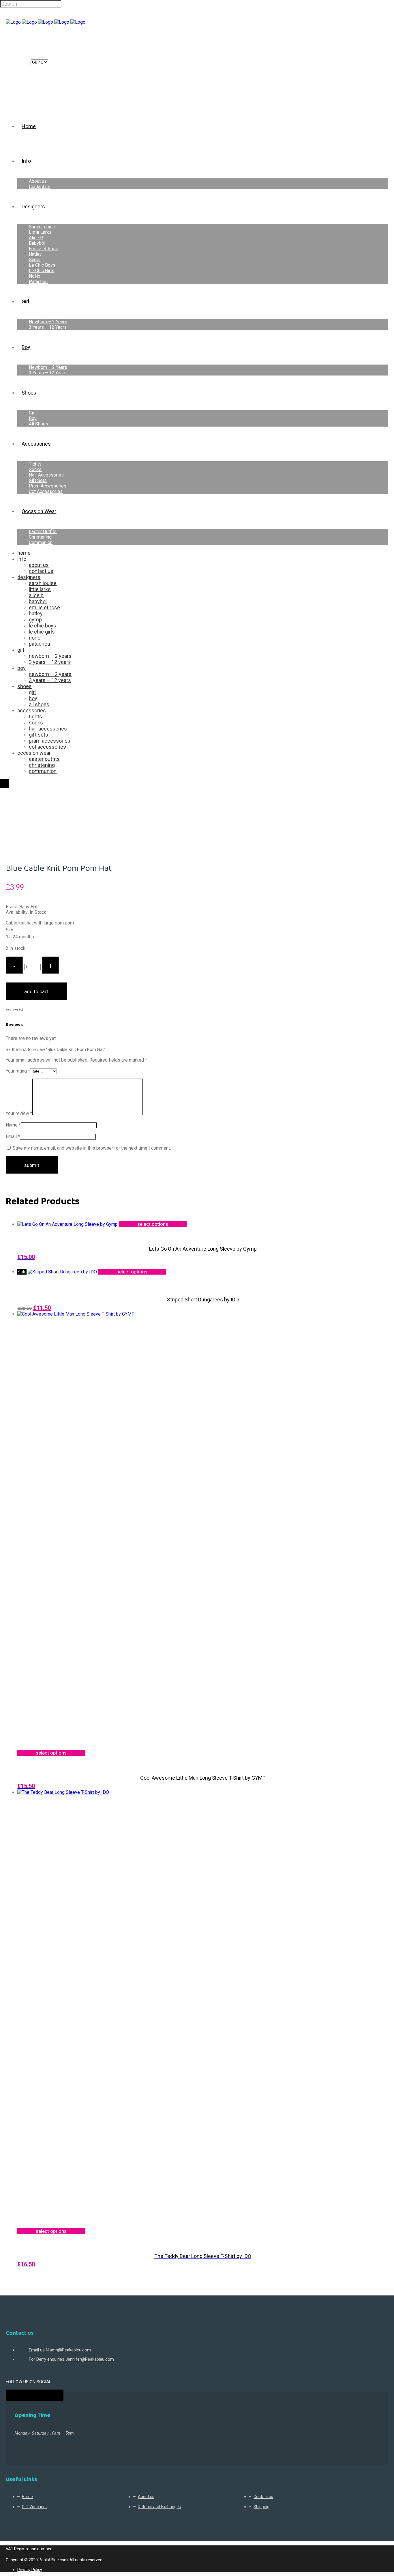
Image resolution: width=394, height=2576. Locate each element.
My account (21, 62)
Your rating (18, 1071)
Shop (31, 804)
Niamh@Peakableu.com (68, 2350)
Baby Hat (28, 907)
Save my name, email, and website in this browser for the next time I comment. (92, 1148)
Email (13, 1136)
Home (13, 804)
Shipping (261, 2507)
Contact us (263, 2497)
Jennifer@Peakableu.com (90, 2359)
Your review (19, 1113)
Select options (153, 1224)
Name (13, 1125)
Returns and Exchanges (159, 2507)
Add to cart (36, 991)
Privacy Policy (30, 2570)
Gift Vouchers (34, 2507)
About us (146, 2497)
